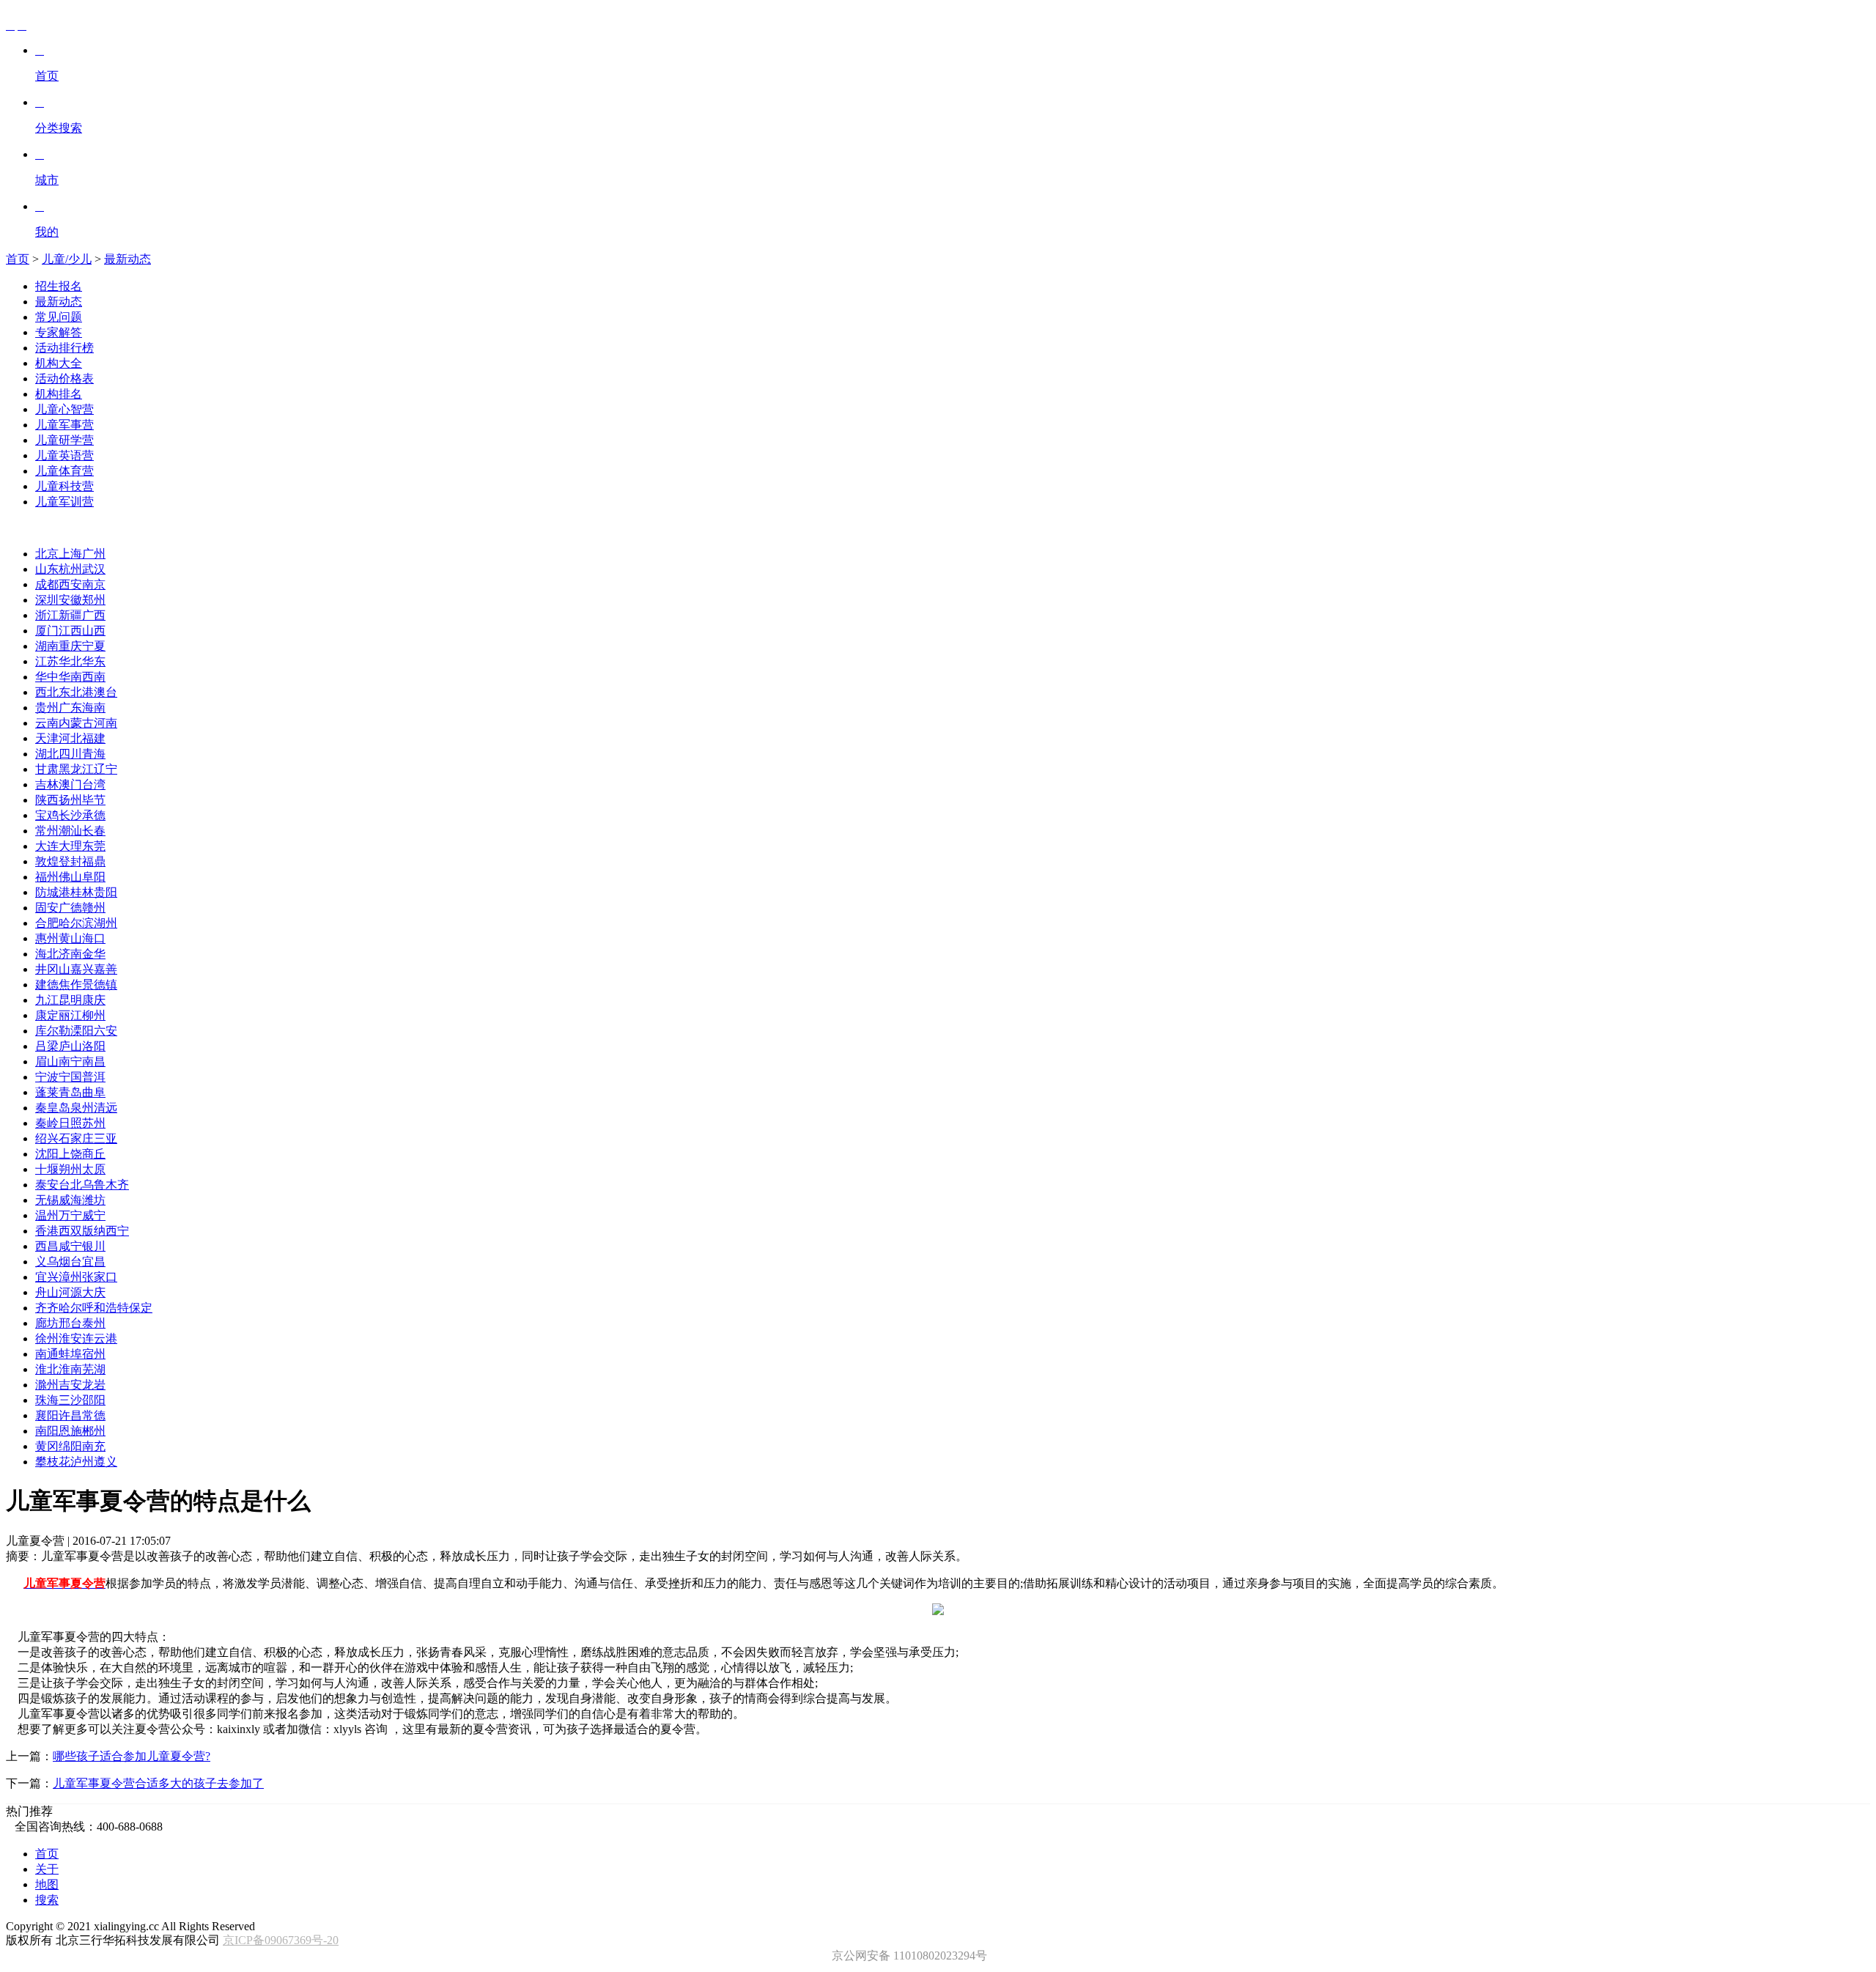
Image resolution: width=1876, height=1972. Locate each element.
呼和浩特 (106, 1308)
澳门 (70, 784)
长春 (94, 831)
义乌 (47, 1262)
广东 (70, 708)
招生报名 (59, 286)
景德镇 (100, 985)
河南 (106, 723)
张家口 (100, 1277)
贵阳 (106, 892)
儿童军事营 (64, 425)
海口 (94, 938)
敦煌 (47, 861)
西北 (47, 692)
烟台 (70, 1262)
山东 (47, 569)
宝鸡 (47, 815)
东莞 (94, 846)
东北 (70, 692)
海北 (47, 954)
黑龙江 (76, 769)
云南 (47, 723)
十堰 (47, 1169)
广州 (94, 554)
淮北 (47, 1369)
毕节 (94, 800)
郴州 (94, 1431)
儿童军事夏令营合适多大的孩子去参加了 (158, 1783)
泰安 (47, 1185)
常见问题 (59, 317)
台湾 (94, 784)
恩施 (70, 1431)
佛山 (70, 877)
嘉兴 (82, 969)
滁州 (47, 1385)
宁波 (47, 1077)
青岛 (70, 1092)
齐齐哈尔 (59, 1308)
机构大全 (59, 363)
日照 (70, 1123)
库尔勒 (53, 1031)
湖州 (106, 923)
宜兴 (47, 1277)
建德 (47, 985)
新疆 (70, 615)
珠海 (47, 1400)
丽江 (70, 1015)
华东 (94, 661)
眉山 (47, 1061)
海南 (94, 708)
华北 (70, 661)
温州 (47, 1215)
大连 (47, 846)
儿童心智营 (64, 409)
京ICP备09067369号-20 (281, 1940)
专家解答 (59, 332)
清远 (106, 1108)
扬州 (70, 800)
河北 (70, 738)
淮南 (70, 1369)
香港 (47, 1231)
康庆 (94, 1000)
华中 (47, 677)
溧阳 (82, 1031)
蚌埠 (70, 1354)
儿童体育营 (64, 471)
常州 (47, 831)
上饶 (70, 1154)
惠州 (47, 938)
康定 (47, 1015)
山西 (94, 631)
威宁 (94, 1215)
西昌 (47, 1246)
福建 (94, 738)
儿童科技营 (64, 486)
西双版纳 (82, 1231)
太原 (94, 1169)
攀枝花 (53, 1462)
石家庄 (76, 1138)
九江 (47, 1000)
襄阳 (47, 1415)
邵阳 (94, 1400)
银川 (94, 1246)
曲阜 (94, 1092)
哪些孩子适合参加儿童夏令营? (132, 1756)
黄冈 (47, 1446)
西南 (94, 677)
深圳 (47, 600)
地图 (47, 1884)
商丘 (94, 1154)
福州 (47, 877)
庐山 (70, 1046)
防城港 (53, 892)
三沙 (70, 1400)
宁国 (70, 1077)
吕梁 (47, 1046)
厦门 (47, 631)
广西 (94, 615)
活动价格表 (64, 378)
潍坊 (94, 1200)
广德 (70, 908)
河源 (70, 1292)
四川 (70, 754)
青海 (94, 754)
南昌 (94, 1061)
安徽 (70, 600)
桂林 (82, 892)
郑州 (94, 600)
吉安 (70, 1385)
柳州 (94, 1015)
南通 (47, 1354)
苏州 (94, 1123)
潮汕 (70, 831)
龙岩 (94, 1385)
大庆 (94, 1292)
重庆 (70, 646)
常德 (94, 1415)
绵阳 (70, 1446)
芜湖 (94, 1369)
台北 (70, 1185)
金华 (94, 954)
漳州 (70, 1277)
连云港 (100, 1338)
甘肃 (47, 769)
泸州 (82, 1462)
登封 (70, 861)
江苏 (47, 661)
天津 (47, 738)
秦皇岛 (53, 1108)
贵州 (47, 708)
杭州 (70, 569)
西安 (70, 584)
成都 (47, 584)
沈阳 (47, 1154)
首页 (18, 259)
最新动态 (128, 259)
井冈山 (53, 969)
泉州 (82, 1108)
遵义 (106, 1462)
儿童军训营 (64, 502)
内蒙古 (76, 723)
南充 (94, 1446)
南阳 (47, 1431)
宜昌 (94, 1262)
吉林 (47, 784)
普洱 (94, 1077)
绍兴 (47, 1138)
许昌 (70, 1415)
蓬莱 (47, 1092)
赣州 (94, 908)
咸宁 (70, 1246)
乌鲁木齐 (106, 1185)
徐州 (47, 1338)
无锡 (47, 1200)
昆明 (70, 1000)
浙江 (47, 615)
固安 (47, 908)
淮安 (70, 1338)
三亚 (106, 1138)
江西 (70, 631)
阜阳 (94, 877)
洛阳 (94, 1046)
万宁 (70, 1215)
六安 (106, 1031)
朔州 (70, 1169)
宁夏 (94, 646)
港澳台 (100, 692)
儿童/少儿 (67, 259)
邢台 (70, 1323)
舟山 (47, 1292)
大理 (70, 846)
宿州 (94, 1354)
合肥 (47, 923)
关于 (47, 1869)
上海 (70, 554)
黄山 (70, 938)
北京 (47, 554)
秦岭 (47, 1123)
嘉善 (106, 969)
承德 (94, 815)
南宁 (70, 1061)
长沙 (70, 815)
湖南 (47, 646)
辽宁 (106, 769)
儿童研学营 (64, 440)
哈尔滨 (76, 923)
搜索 (47, 1900)
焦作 (70, 985)
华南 (70, 677)
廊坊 (47, 1323)
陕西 (47, 800)
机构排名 (59, 394)
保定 (141, 1308)
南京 (94, 584)
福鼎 (94, 861)
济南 (70, 954)
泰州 (94, 1323)
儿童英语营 (64, 455)
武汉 (94, 569)
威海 (70, 1200)
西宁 (117, 1231)
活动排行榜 (64, 348)
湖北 (47, 754)
